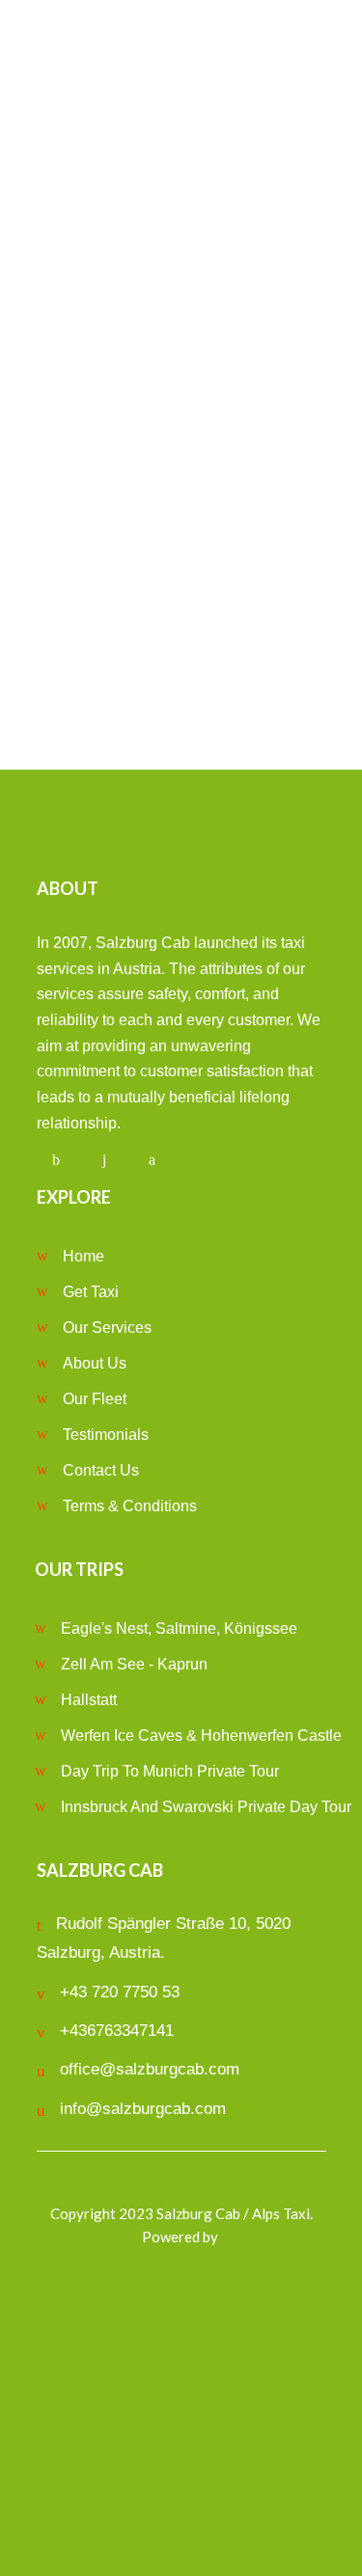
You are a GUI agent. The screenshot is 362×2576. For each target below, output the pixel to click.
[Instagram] (104, 1160)
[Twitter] (153, 1160)
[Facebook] (56, 1160)
